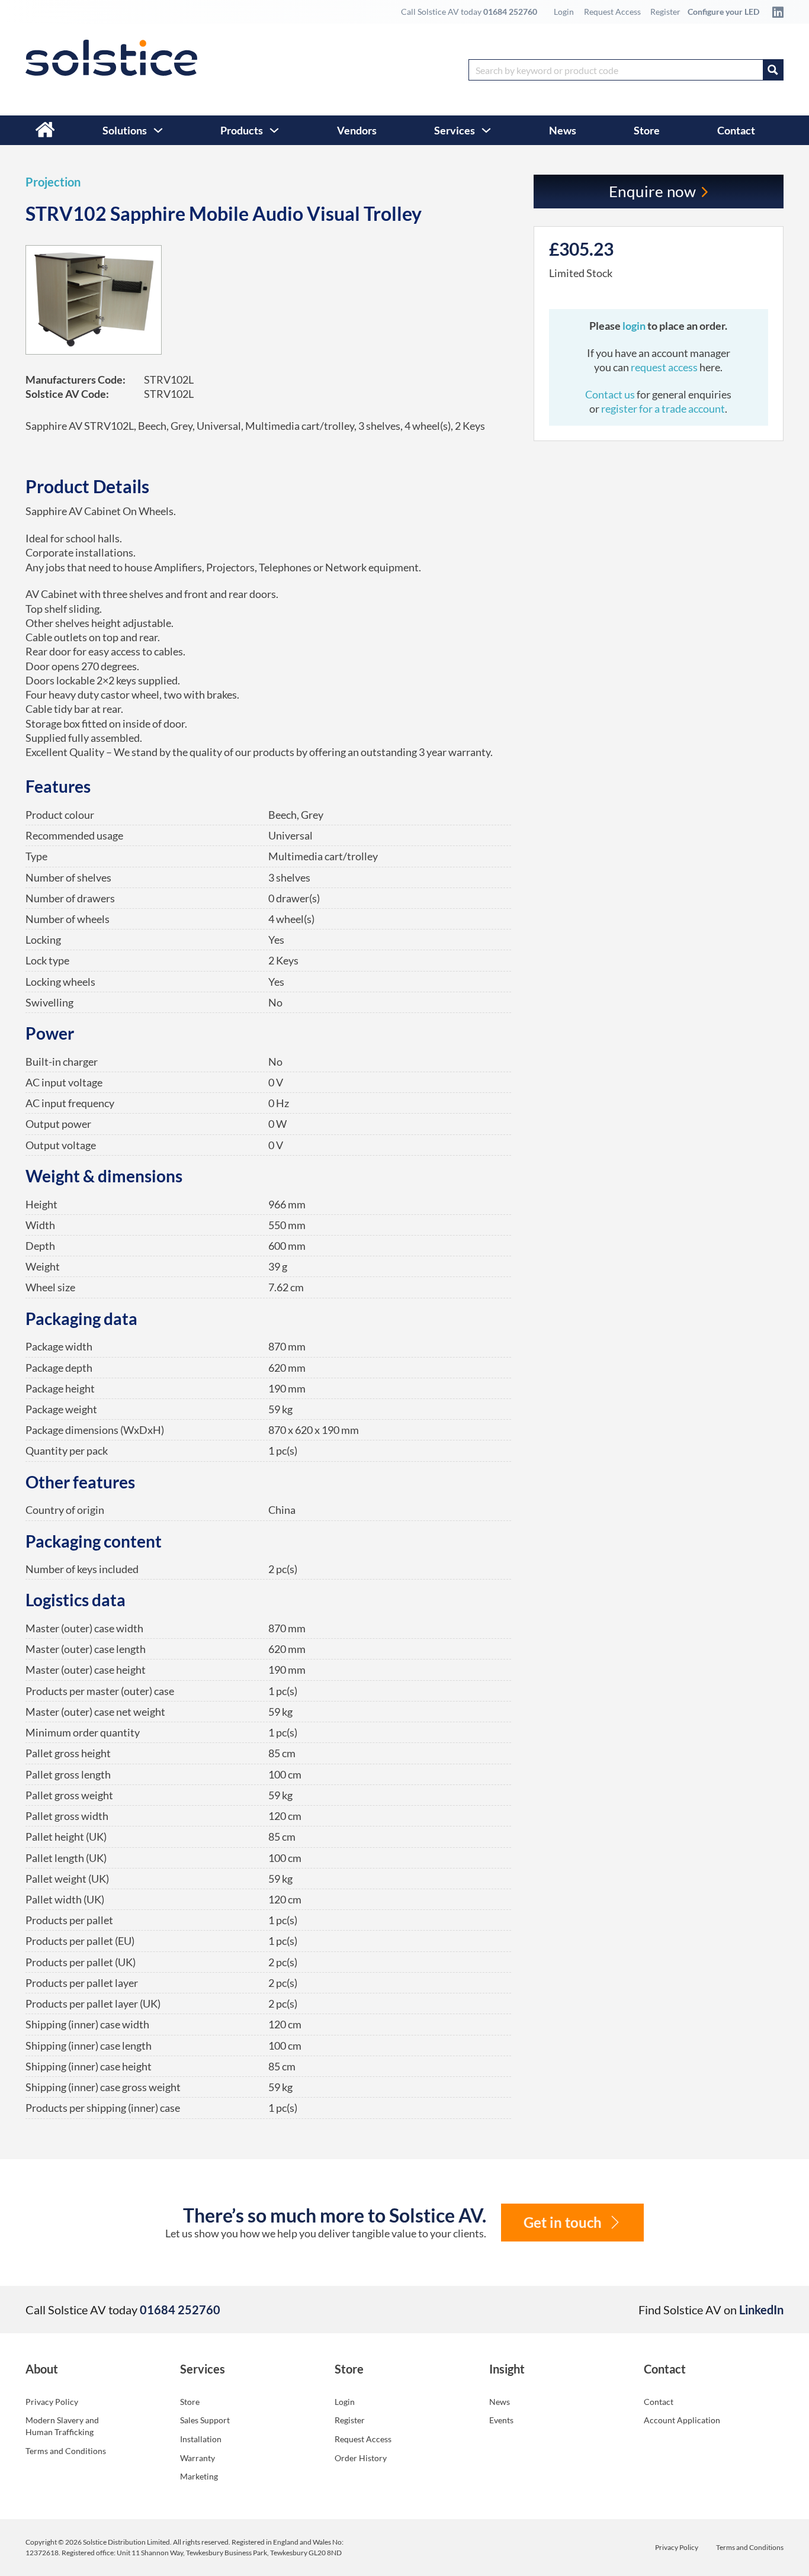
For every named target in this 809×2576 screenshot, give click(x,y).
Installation (201, 2439)
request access (664, 367)
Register (665, 12)
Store (647, 130)
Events (501, 2420)
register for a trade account (663, 409)
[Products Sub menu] (274, 130)
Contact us (611, 394)
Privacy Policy (52, 2402)
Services (455, 130)
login (635, 326)
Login (564, 12)
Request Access (612, 12)
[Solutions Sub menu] (158, 130)
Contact (736, 130)
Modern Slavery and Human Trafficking (62, 2426)
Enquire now (653, 191)
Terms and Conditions (66, 2451)
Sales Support (205, 2420)
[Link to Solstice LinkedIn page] (775, 12)
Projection (53, 182)
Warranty (198, 2458)
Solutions (125, 130)
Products (242, 130)
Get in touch (563, 2222)
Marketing (199, 2476)
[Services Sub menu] (486, 130)
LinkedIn (761, 2310)
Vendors (357, 130)
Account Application (682, 2420)
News (563, 130)
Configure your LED (723, 12)
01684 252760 (510, 12)
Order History (361, 2458)
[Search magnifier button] (773, 70)
